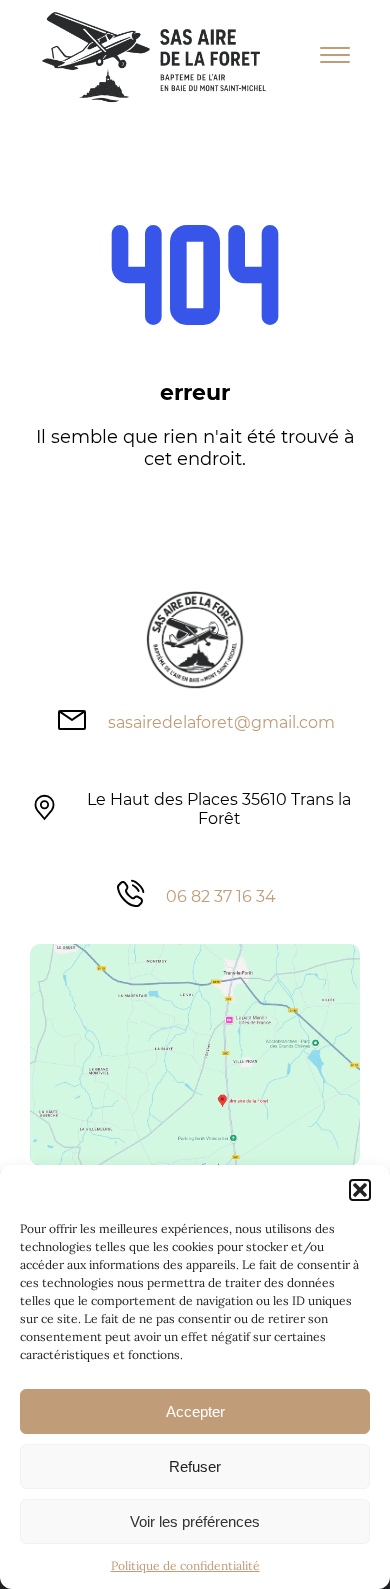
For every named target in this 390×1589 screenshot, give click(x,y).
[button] (360, 1190)
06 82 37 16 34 (221, 896)
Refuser (195, 1466)
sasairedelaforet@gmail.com (221, 722)
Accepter (195, 1411)
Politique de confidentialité (185, 1565)
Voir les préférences (195, 1521)
